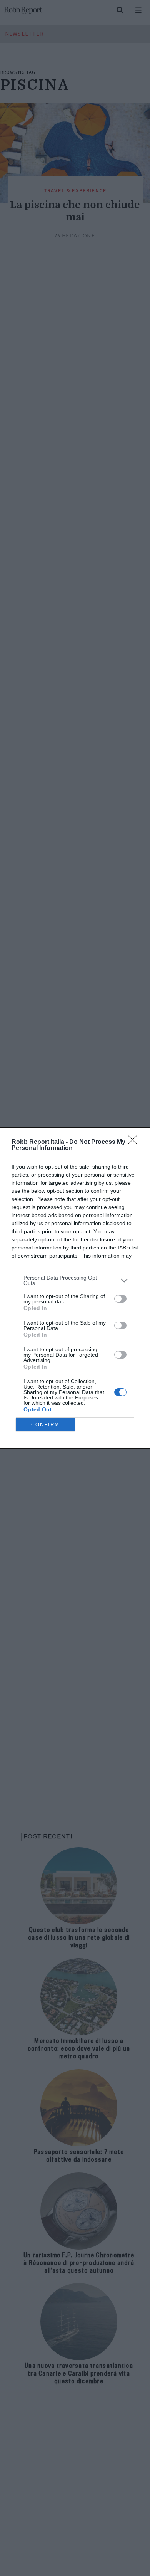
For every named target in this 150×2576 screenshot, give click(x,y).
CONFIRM (45, 1425)
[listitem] (75, 1280)
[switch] (120, 1299)
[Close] (135, 1142)
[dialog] (75, 1288)
